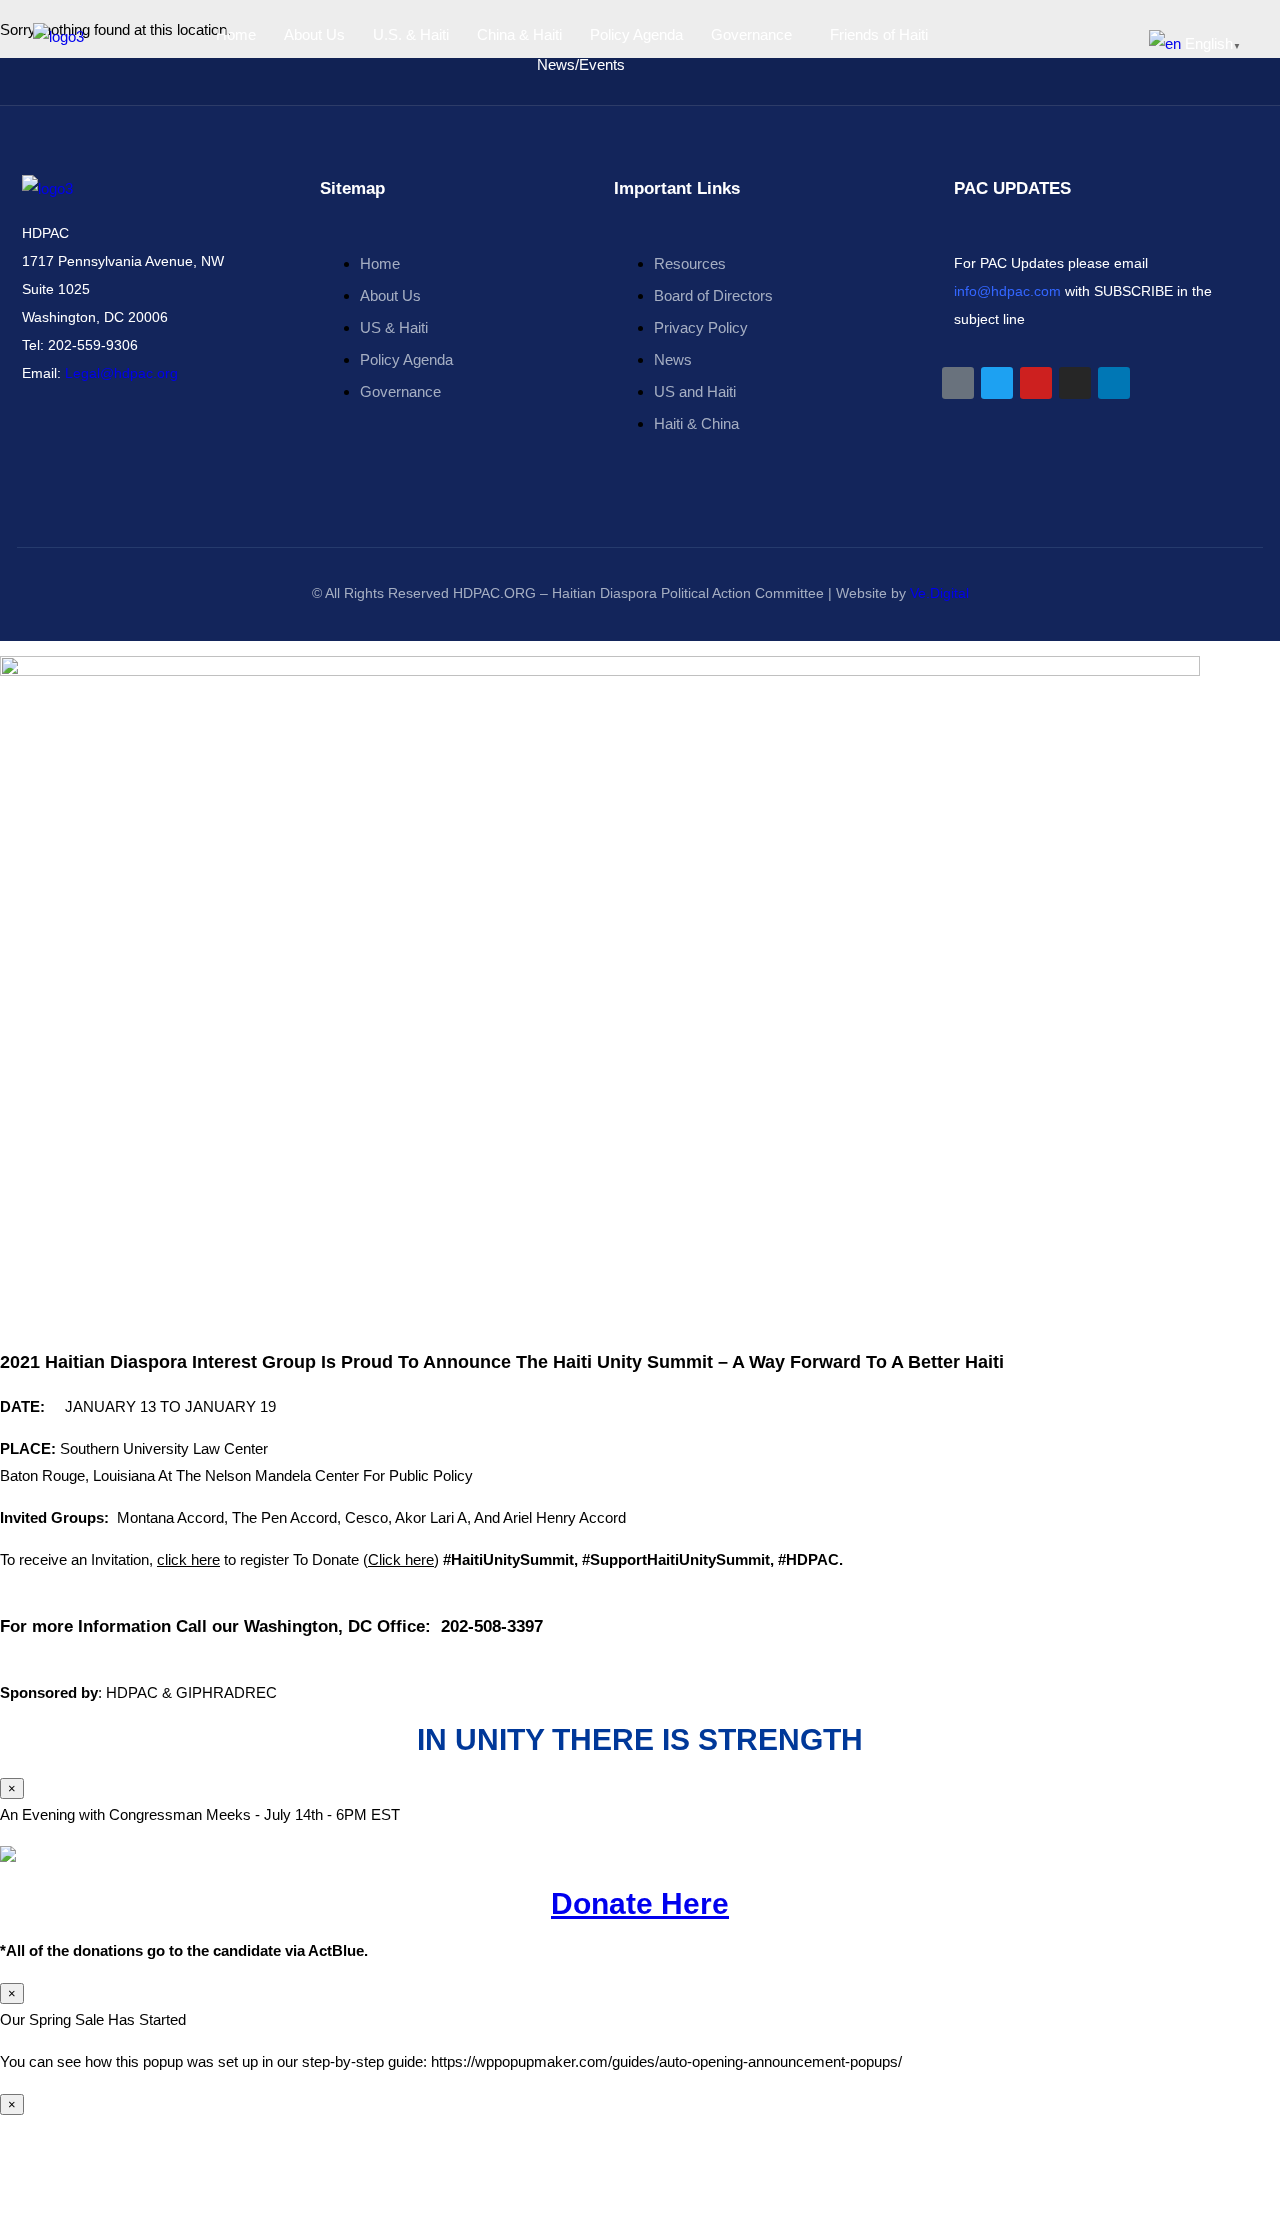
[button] (756, 35)
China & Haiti (519, 34)
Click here (401, 1559)
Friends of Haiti (879, 34)
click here (188, 1559)
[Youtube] (1036, 383)
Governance (751, 34)
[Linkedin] (1114, 383)
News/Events (581, 64)
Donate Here (640, 1903)
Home (236, 34)
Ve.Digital (939, 593)
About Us (314, 34)
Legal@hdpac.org (121, 373)
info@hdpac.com (1007, 291)
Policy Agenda (636, 34)
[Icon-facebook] (958, 383)
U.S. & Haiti (411, 34)
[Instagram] (1075, 383)
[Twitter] (997, 383)
